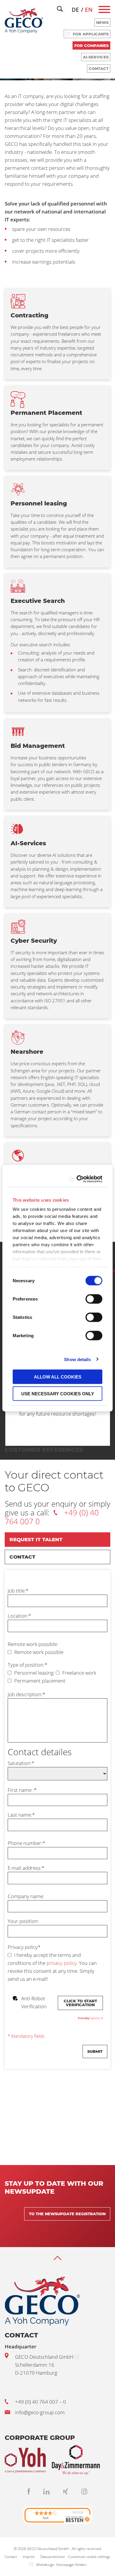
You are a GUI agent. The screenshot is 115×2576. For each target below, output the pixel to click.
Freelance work (79, 1673)
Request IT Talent (36, 1539)
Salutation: (21, 1763)
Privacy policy (24, 1947)
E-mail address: (26, 1868)
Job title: (18, 1591)
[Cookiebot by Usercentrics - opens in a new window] (78, 1179)
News (102, 22)
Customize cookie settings (89, 2557)
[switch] (94, 1299)
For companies (91, 45)
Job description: (26, 1694)
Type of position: (27, 1665)
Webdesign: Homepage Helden (61, 2565)
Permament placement (39, 1681)
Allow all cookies (58, 1377)
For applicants (91, 34)
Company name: (26, 1896)
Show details (77, 1359)
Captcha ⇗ (90, 2018)
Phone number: (26, 1843)
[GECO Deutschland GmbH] (24, 21)
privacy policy (62, 1963)
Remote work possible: (33, 1644)
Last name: (21, 1815)
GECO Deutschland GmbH (44, 2357)
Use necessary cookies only (58, 1393)
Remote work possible (38, 1652)
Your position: (23, 1921)
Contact (99, 68)
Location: (19, 1616)
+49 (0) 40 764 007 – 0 (41, 2402)
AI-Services (96, 57)
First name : (22, 1790)
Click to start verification (80, 2003)
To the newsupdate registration (67, 2214)
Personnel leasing (33, 1673)
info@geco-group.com (40, 2412)
